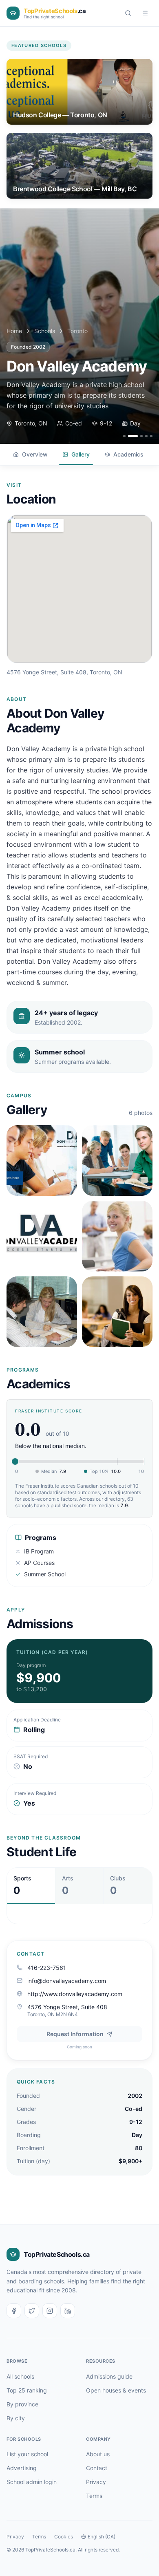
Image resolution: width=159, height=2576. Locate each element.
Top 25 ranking (27, 2390)
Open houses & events (116, 2390)
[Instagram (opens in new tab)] (50, 2311)
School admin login (32, 2482)
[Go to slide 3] (138, 436)
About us (98, 2454)
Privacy (96, 2482)
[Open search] (128, 13)
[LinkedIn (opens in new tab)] (68, 2311)
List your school (27, 2454)
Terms (94, 2496)
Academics (128, 454)
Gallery (81, 454)
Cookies (64, 2537)
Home (14, 331)
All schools (20, 2376)
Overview (35, 454)
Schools (45, 331)
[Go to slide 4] (146, 436)
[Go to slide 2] (129, 436)
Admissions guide (109, 2376)
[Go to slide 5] (151, 436)
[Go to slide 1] (124, 436)
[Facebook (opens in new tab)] (14, 2311)
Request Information (75, 2034)
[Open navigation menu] (145, 13)
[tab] (31, 1886)
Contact (97, 2468)
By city (16, 2418)
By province (22, 2404)
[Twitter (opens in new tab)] (32, 2311)
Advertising (22, 2468)
